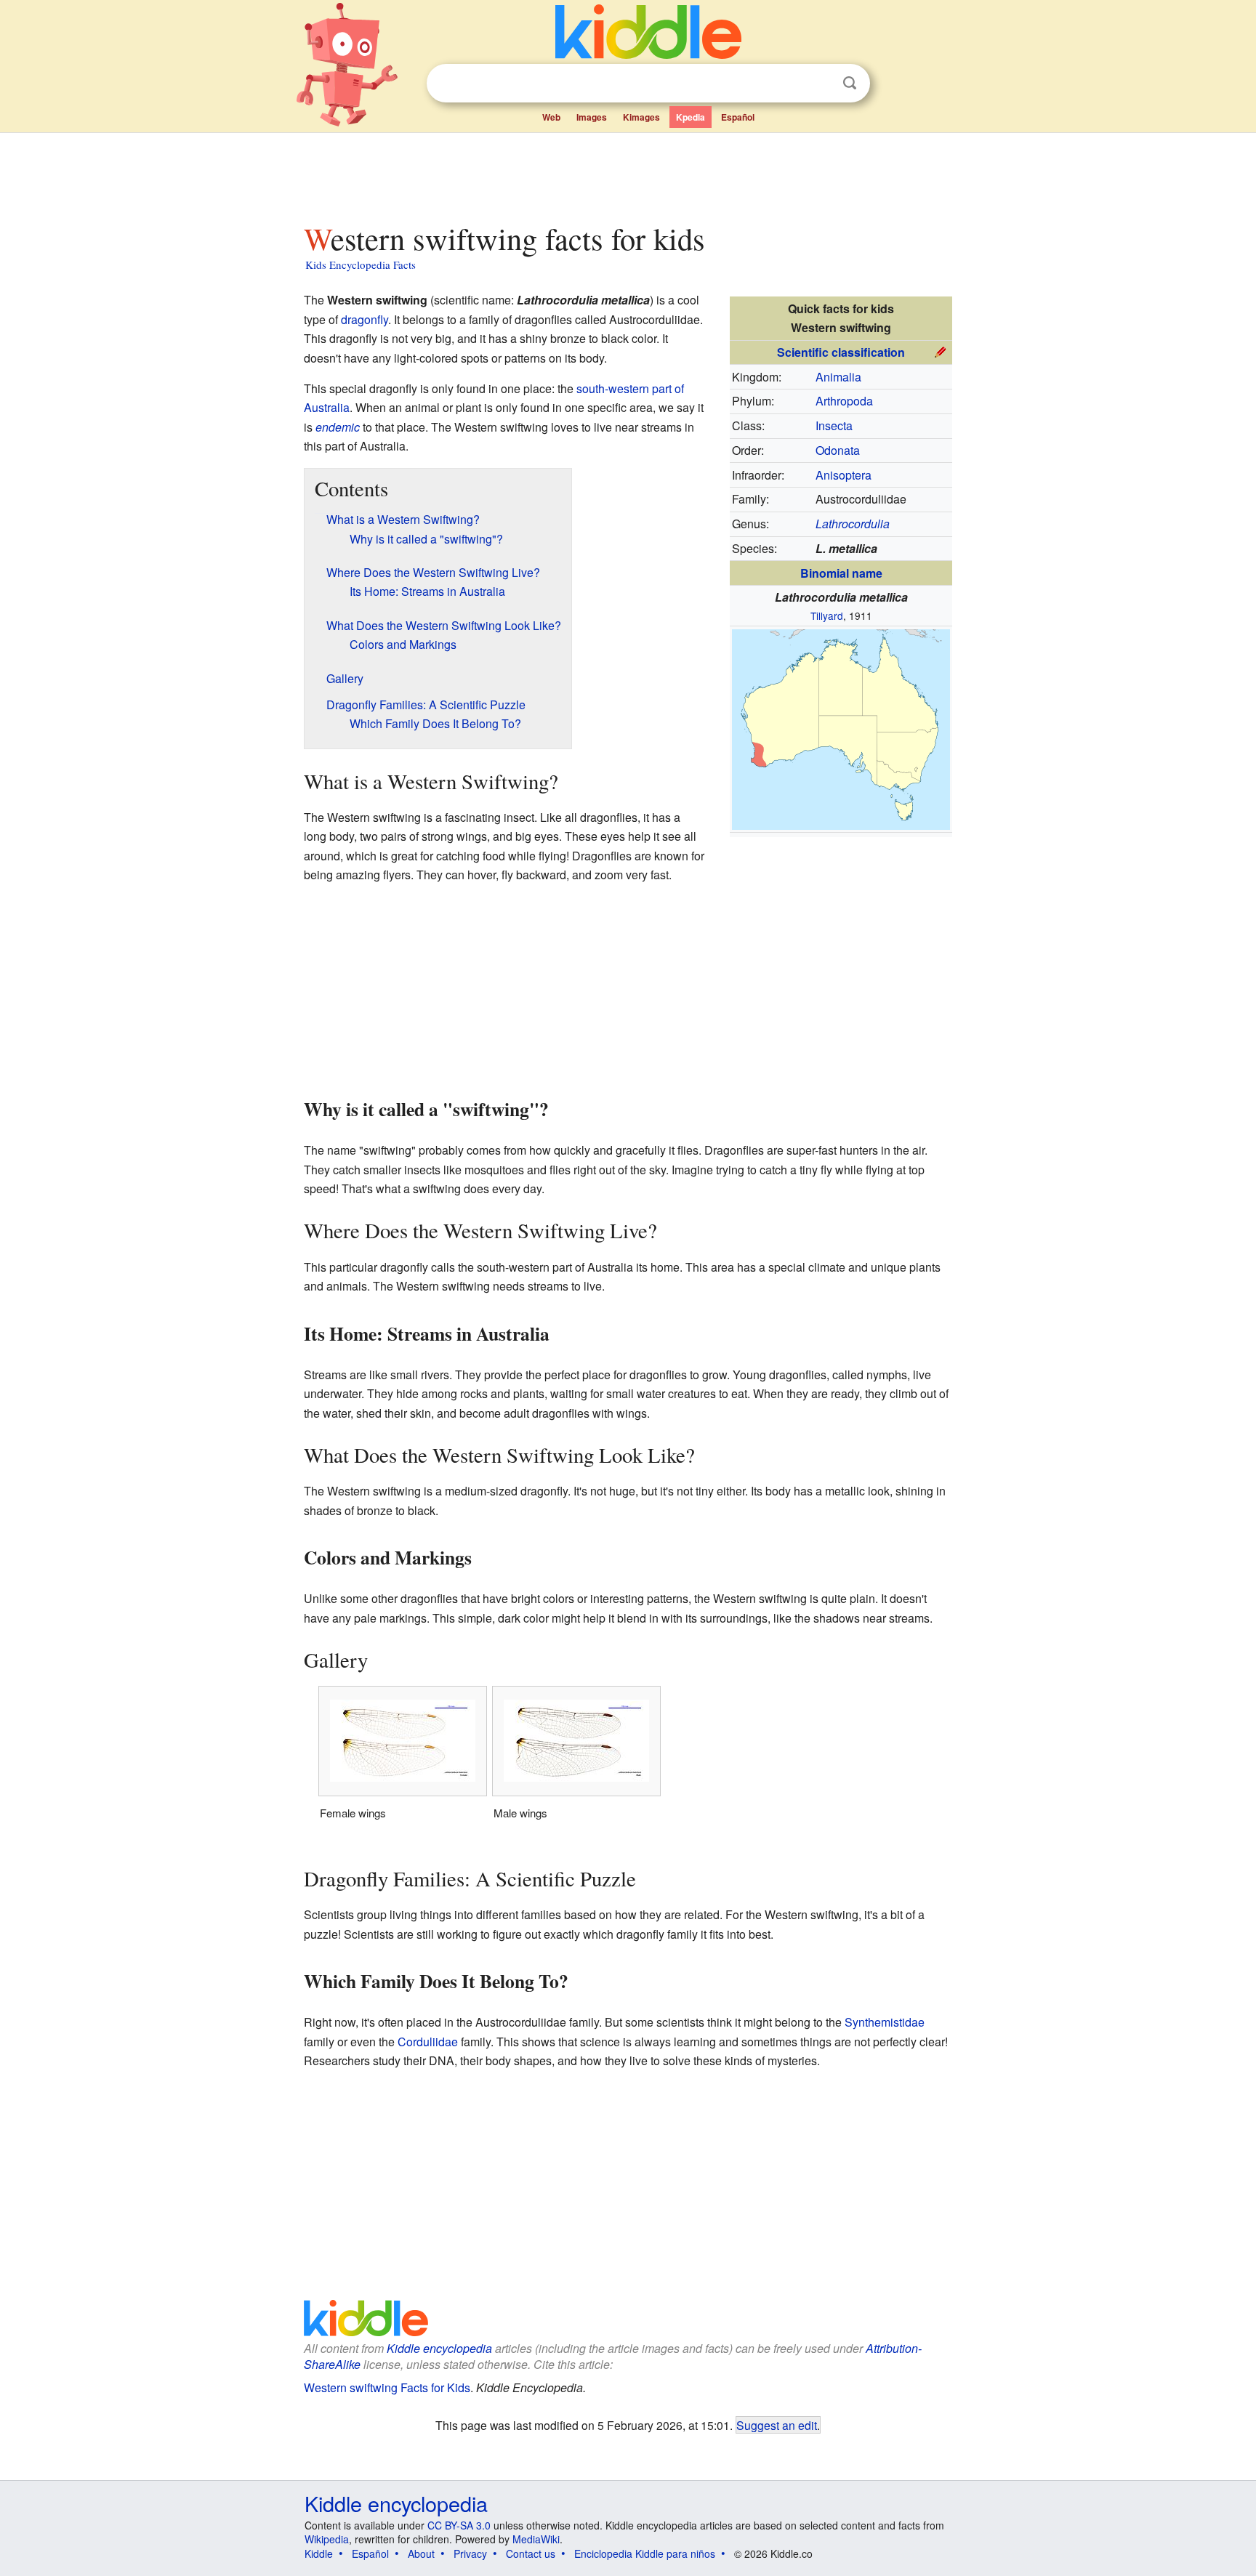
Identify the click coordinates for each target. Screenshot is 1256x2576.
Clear (820, 84)
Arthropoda (844, 401)
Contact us (531, 2553)
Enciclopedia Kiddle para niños (645, 2553)
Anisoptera (844, 475)
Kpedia (691, 117)
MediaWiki (536, 2539)
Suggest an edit (777, 2425)
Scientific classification (841, 352)
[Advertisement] (627, 174)
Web (551, 117)
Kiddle (319, 2553)
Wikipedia (327, 2539)
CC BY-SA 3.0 (459, 2525)
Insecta (834, 425)
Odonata (838, 450)
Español (738, 117)
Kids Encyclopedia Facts (361, 265)
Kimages (641, 117)
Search (850, 83)
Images (592, 117)
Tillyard (827, 615)
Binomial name (841, 573)
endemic (338, 427)
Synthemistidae (885, 2022)
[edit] (941, 351)
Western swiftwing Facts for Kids (387, 2387)
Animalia (838, 377)
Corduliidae (428, 2042)
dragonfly (365, 319)
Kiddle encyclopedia (439, 2348)
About (421, 2553)
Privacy (470, 2553)
